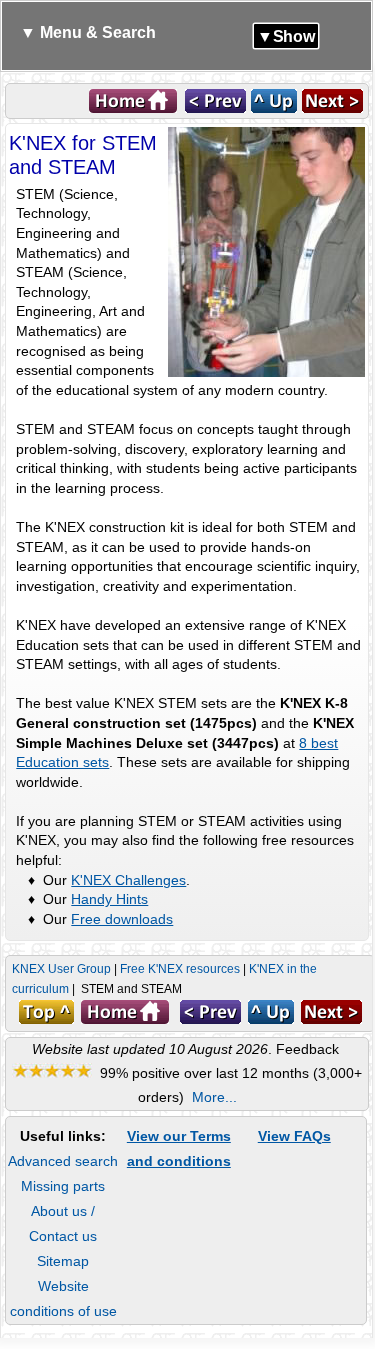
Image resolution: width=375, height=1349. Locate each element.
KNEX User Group (61, 969)
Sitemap (63, 1261)
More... (214, 1097)
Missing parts (63, 1186)
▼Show (286, 36)
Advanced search (63, 1161)
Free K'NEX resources (180, 969)
